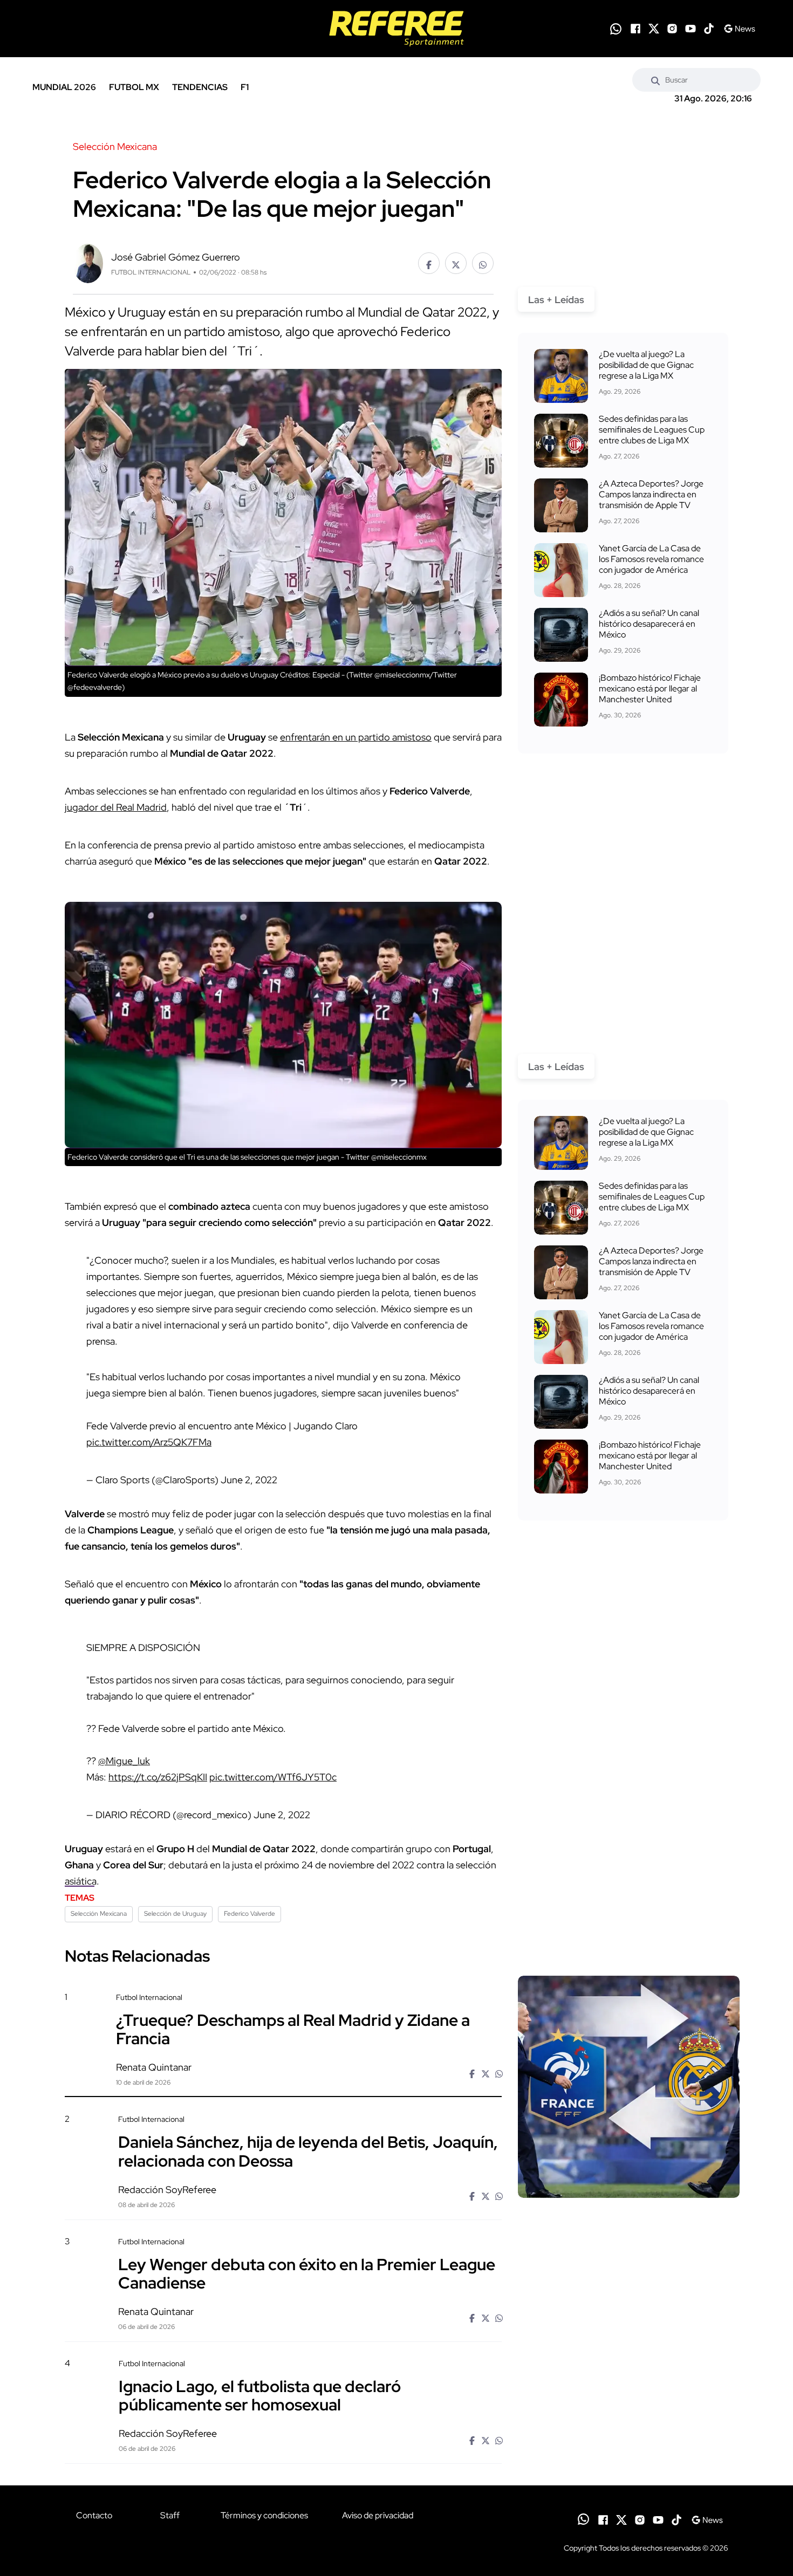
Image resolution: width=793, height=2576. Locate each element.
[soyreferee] (396, 29)
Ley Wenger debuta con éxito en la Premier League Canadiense (307, 2273)
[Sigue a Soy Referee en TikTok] (709, 29)
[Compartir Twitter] (456, 263)
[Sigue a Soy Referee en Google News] (739, 29)
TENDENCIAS (200, 87)
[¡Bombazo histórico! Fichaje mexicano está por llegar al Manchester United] (561, 700)
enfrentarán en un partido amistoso (356, 737)
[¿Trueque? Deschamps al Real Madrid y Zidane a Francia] (629, 2087)
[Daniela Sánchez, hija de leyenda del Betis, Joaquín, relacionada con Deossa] (628, 2206)
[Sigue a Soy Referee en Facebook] (635, 29)
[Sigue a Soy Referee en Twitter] (654, 29)
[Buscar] (655, 80)
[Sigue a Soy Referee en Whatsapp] (616, 29)
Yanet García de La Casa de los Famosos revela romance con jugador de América (651, 559)
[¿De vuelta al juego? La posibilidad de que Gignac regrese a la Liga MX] (561, 376)
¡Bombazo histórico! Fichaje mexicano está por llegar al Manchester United (650, 688)
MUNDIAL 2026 (64, 87)
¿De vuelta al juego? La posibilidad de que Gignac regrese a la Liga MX (646, 365)
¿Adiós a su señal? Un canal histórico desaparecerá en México (649, 624)
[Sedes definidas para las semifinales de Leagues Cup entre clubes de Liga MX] (561, 441)
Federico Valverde (249, 1914)
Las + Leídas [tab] (556, 300)
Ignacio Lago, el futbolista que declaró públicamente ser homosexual (260, 2395)
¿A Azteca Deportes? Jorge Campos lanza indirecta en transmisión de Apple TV (651, 494)
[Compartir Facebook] (429, 263)
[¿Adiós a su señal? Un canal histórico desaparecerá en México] (561, 635)
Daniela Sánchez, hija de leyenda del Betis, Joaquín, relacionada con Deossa (308, 2151)
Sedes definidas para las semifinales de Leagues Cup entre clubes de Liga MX (652, 430)
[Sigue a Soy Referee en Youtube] (691, 29)
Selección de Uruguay (175, 1914)
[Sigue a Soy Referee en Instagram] (672, 29)
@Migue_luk (124, 1761)
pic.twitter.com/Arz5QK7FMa (149, 1442)
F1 (245, 87)
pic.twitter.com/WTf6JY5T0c (273, 1777)
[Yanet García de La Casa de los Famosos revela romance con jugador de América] (561, 570)
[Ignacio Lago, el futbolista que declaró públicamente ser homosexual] (628, 2451)
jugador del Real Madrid (116, 807)
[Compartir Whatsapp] (483, 263)
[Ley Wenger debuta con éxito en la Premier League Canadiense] (628, 2328)
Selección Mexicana (99, 1914)
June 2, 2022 (249, 1480)
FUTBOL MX (134, 87)
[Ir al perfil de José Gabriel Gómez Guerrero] (88, 262)
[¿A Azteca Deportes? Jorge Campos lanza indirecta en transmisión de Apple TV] (561, 505)
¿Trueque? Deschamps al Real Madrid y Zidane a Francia (293, 2029)
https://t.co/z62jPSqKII (158, 1777)
